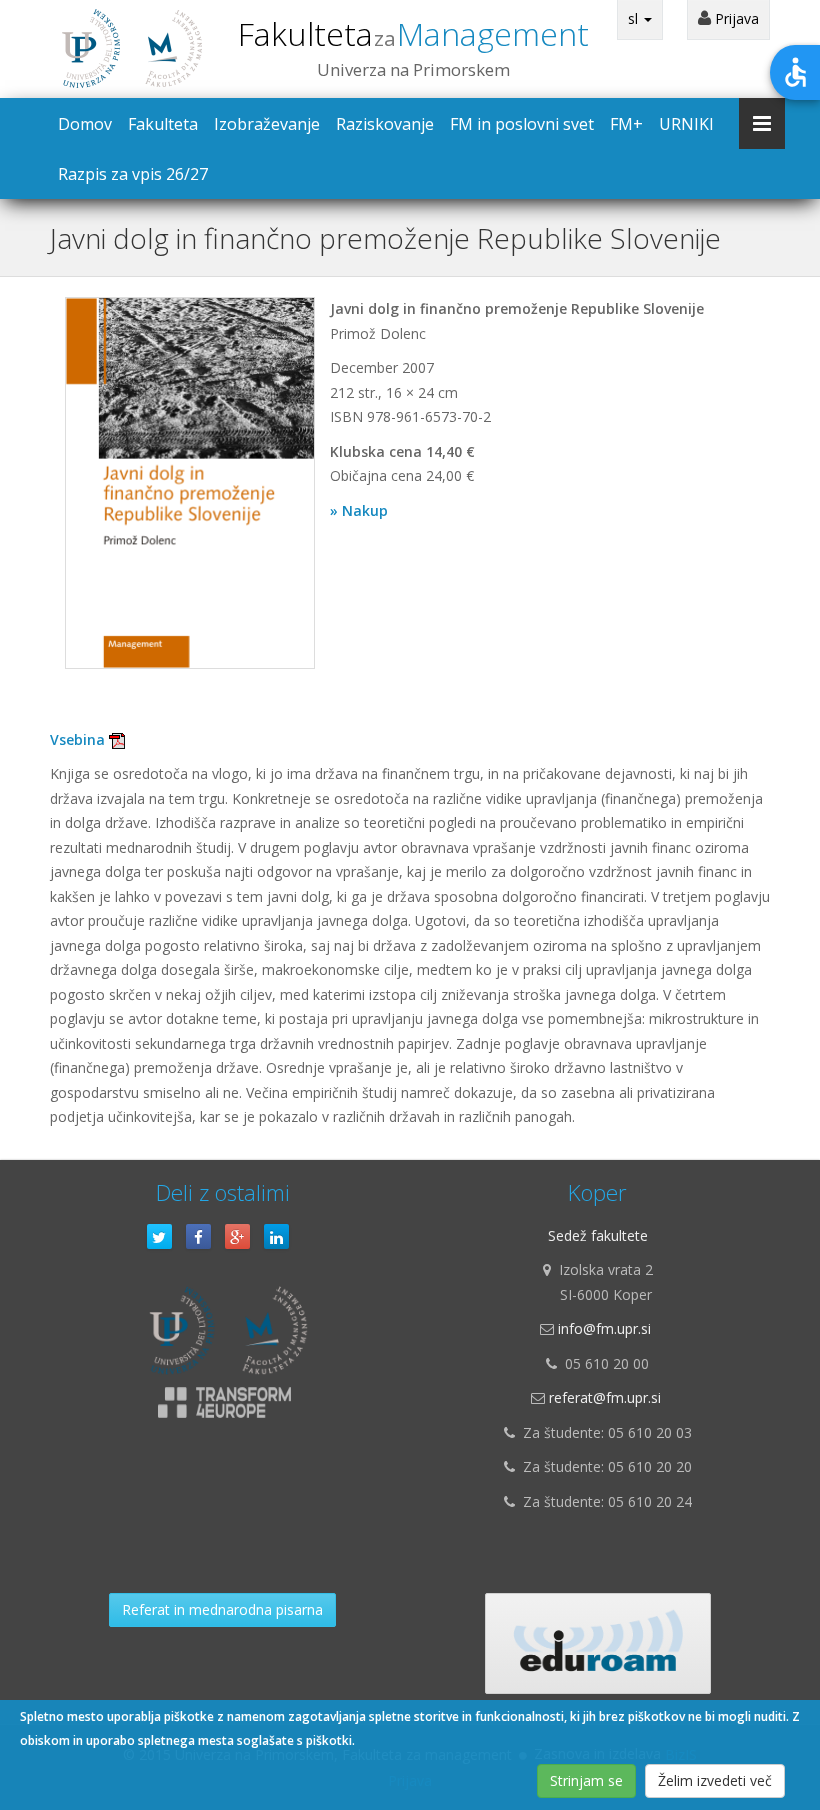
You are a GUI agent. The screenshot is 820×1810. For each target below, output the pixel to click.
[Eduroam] (598, 1643)
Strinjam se (586, 1780)
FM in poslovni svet (522, 124)
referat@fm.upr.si (605, 1397)
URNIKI (686, 124)
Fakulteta (413, 33)
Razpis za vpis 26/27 (133, 174)
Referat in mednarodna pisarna (222, 1609)
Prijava (735, 18)
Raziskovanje (385, 124)
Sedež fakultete (598, 1235)
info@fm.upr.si (604, 1328)
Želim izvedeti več (715, 1780)
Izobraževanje (267, 124)
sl (635, 18)
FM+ (626, 124)
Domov (85, 124)
